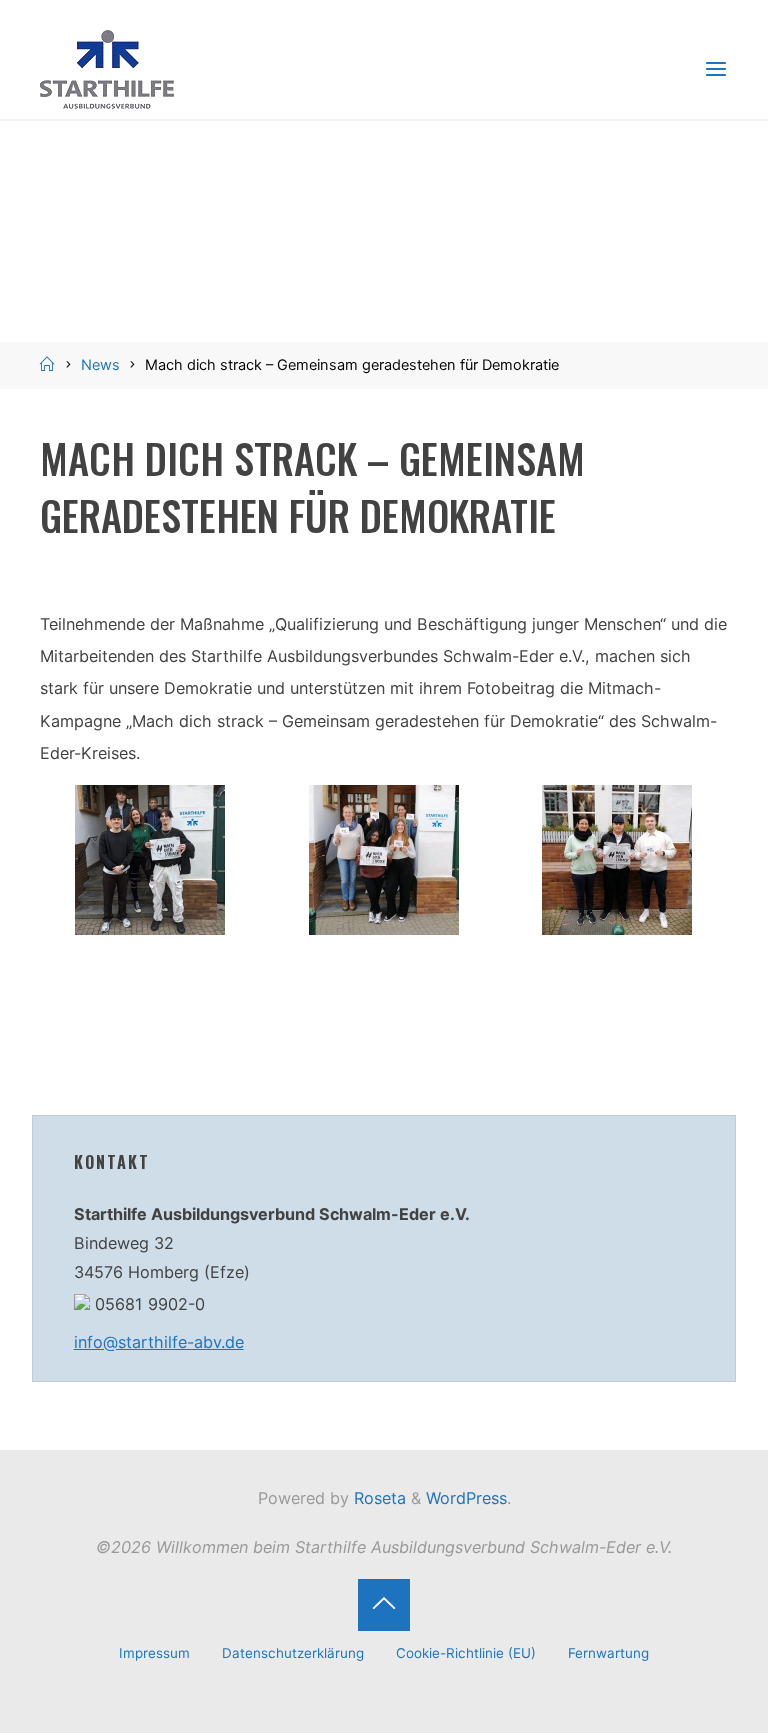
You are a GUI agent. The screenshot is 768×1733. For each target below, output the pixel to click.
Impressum (154, 1653)
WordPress (466, 1498)
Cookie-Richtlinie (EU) (466, 1653)
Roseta (377, 1498)
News (100, 365)
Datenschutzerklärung (293, 1653)
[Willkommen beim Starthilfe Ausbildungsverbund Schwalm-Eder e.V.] (107, 68)
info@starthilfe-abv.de (159, 1342)
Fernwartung (608, 1653)
